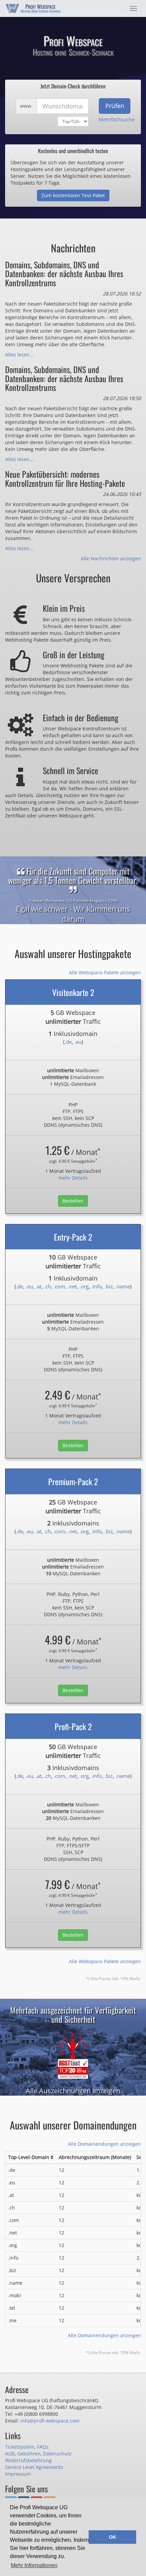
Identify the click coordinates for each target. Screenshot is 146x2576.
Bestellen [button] (73, 1201)
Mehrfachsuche (117, 119)
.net (72, 1286)
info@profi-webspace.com (50, 2421)
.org (84, 1286)
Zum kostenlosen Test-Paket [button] (73, 195)
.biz (109, 1286)
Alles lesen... (19, 355)
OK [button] (113, 2537)
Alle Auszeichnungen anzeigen (73, 2091)
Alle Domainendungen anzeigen (104, 2144)
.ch (48, 1286)
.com (59, 1286)
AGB (10, 2454)
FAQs (43, 2447)
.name (123, 1286)
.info (97, 1286)
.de (68, 1042)
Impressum (18, 2474)
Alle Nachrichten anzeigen (111, 558)
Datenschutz (57, 2454)
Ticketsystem (20, 2447)
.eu (78, 1042)
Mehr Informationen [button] (34, 2565)
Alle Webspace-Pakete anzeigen (105, 972)
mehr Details (73, 1178)
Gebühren (29, 2454)
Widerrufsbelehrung (28, 2460)
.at (39, 1286)
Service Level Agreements (34, 2467)
